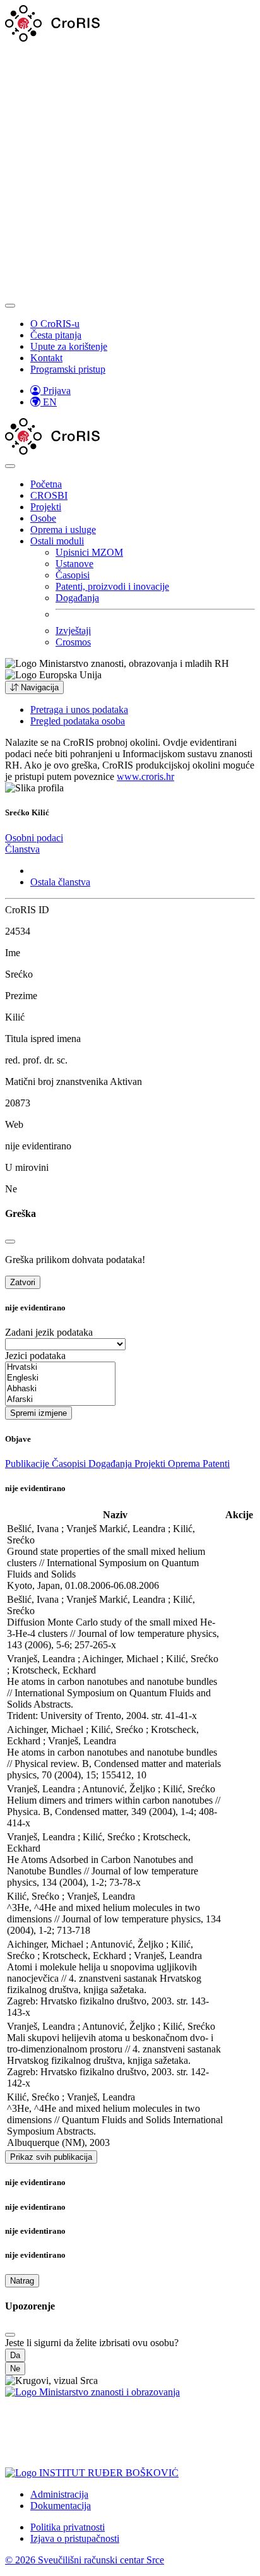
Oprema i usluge (63, 530)
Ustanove (74, 564)
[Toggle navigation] (10, 306)
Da (15, 2355)
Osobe (43, 518)
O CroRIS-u (55, 324)
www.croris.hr (145, 776)
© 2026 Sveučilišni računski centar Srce (85, 2560)
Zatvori (23, 1282)
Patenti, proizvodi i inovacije (112, 586)
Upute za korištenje (69, 346)
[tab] (34, 838)
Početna (46, 484)
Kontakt (46, 358)
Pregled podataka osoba (78, 721)
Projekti (46, 507)
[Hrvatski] (60, 1368)
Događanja (77, 598)
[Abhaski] (60, 1389)
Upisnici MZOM (89, 552)
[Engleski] (60, 1378)
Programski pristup (68, 369)
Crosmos (73, 642)
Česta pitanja (56, 335)
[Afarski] (60, 1400)
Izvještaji (73, 631)
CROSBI (49, 495)
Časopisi (73, 575)
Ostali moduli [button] (57, 541)
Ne (15, 2369)
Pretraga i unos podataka (79, 710)
